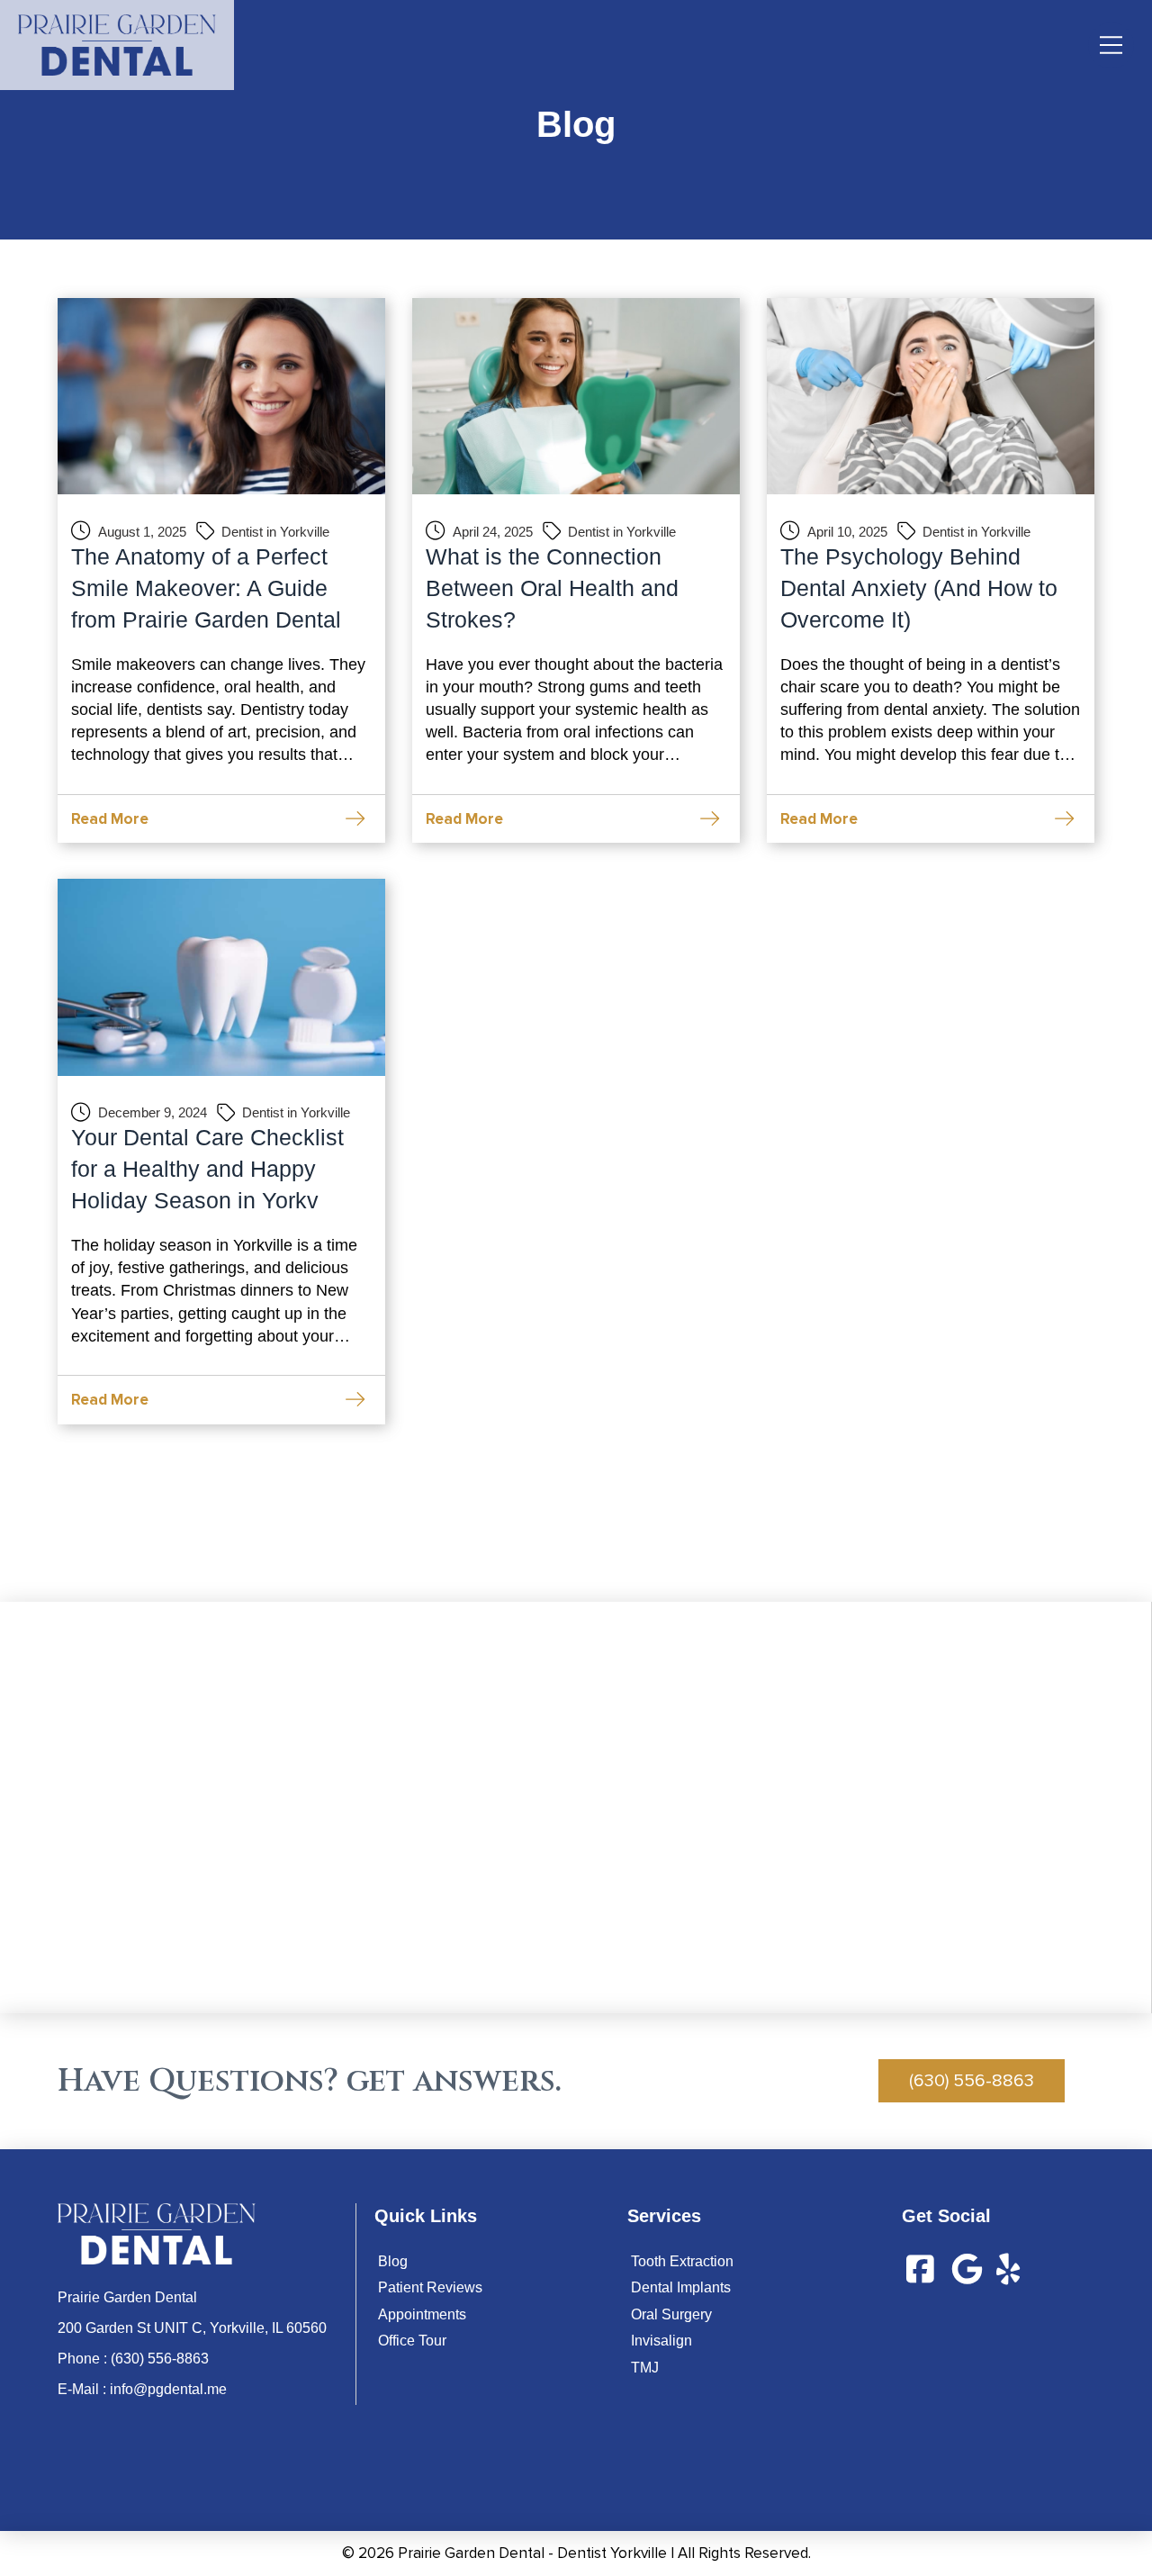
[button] (1111, 45)
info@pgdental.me (168, 2389)
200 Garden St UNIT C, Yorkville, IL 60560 (192, 2328)
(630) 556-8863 (160, 2359)
